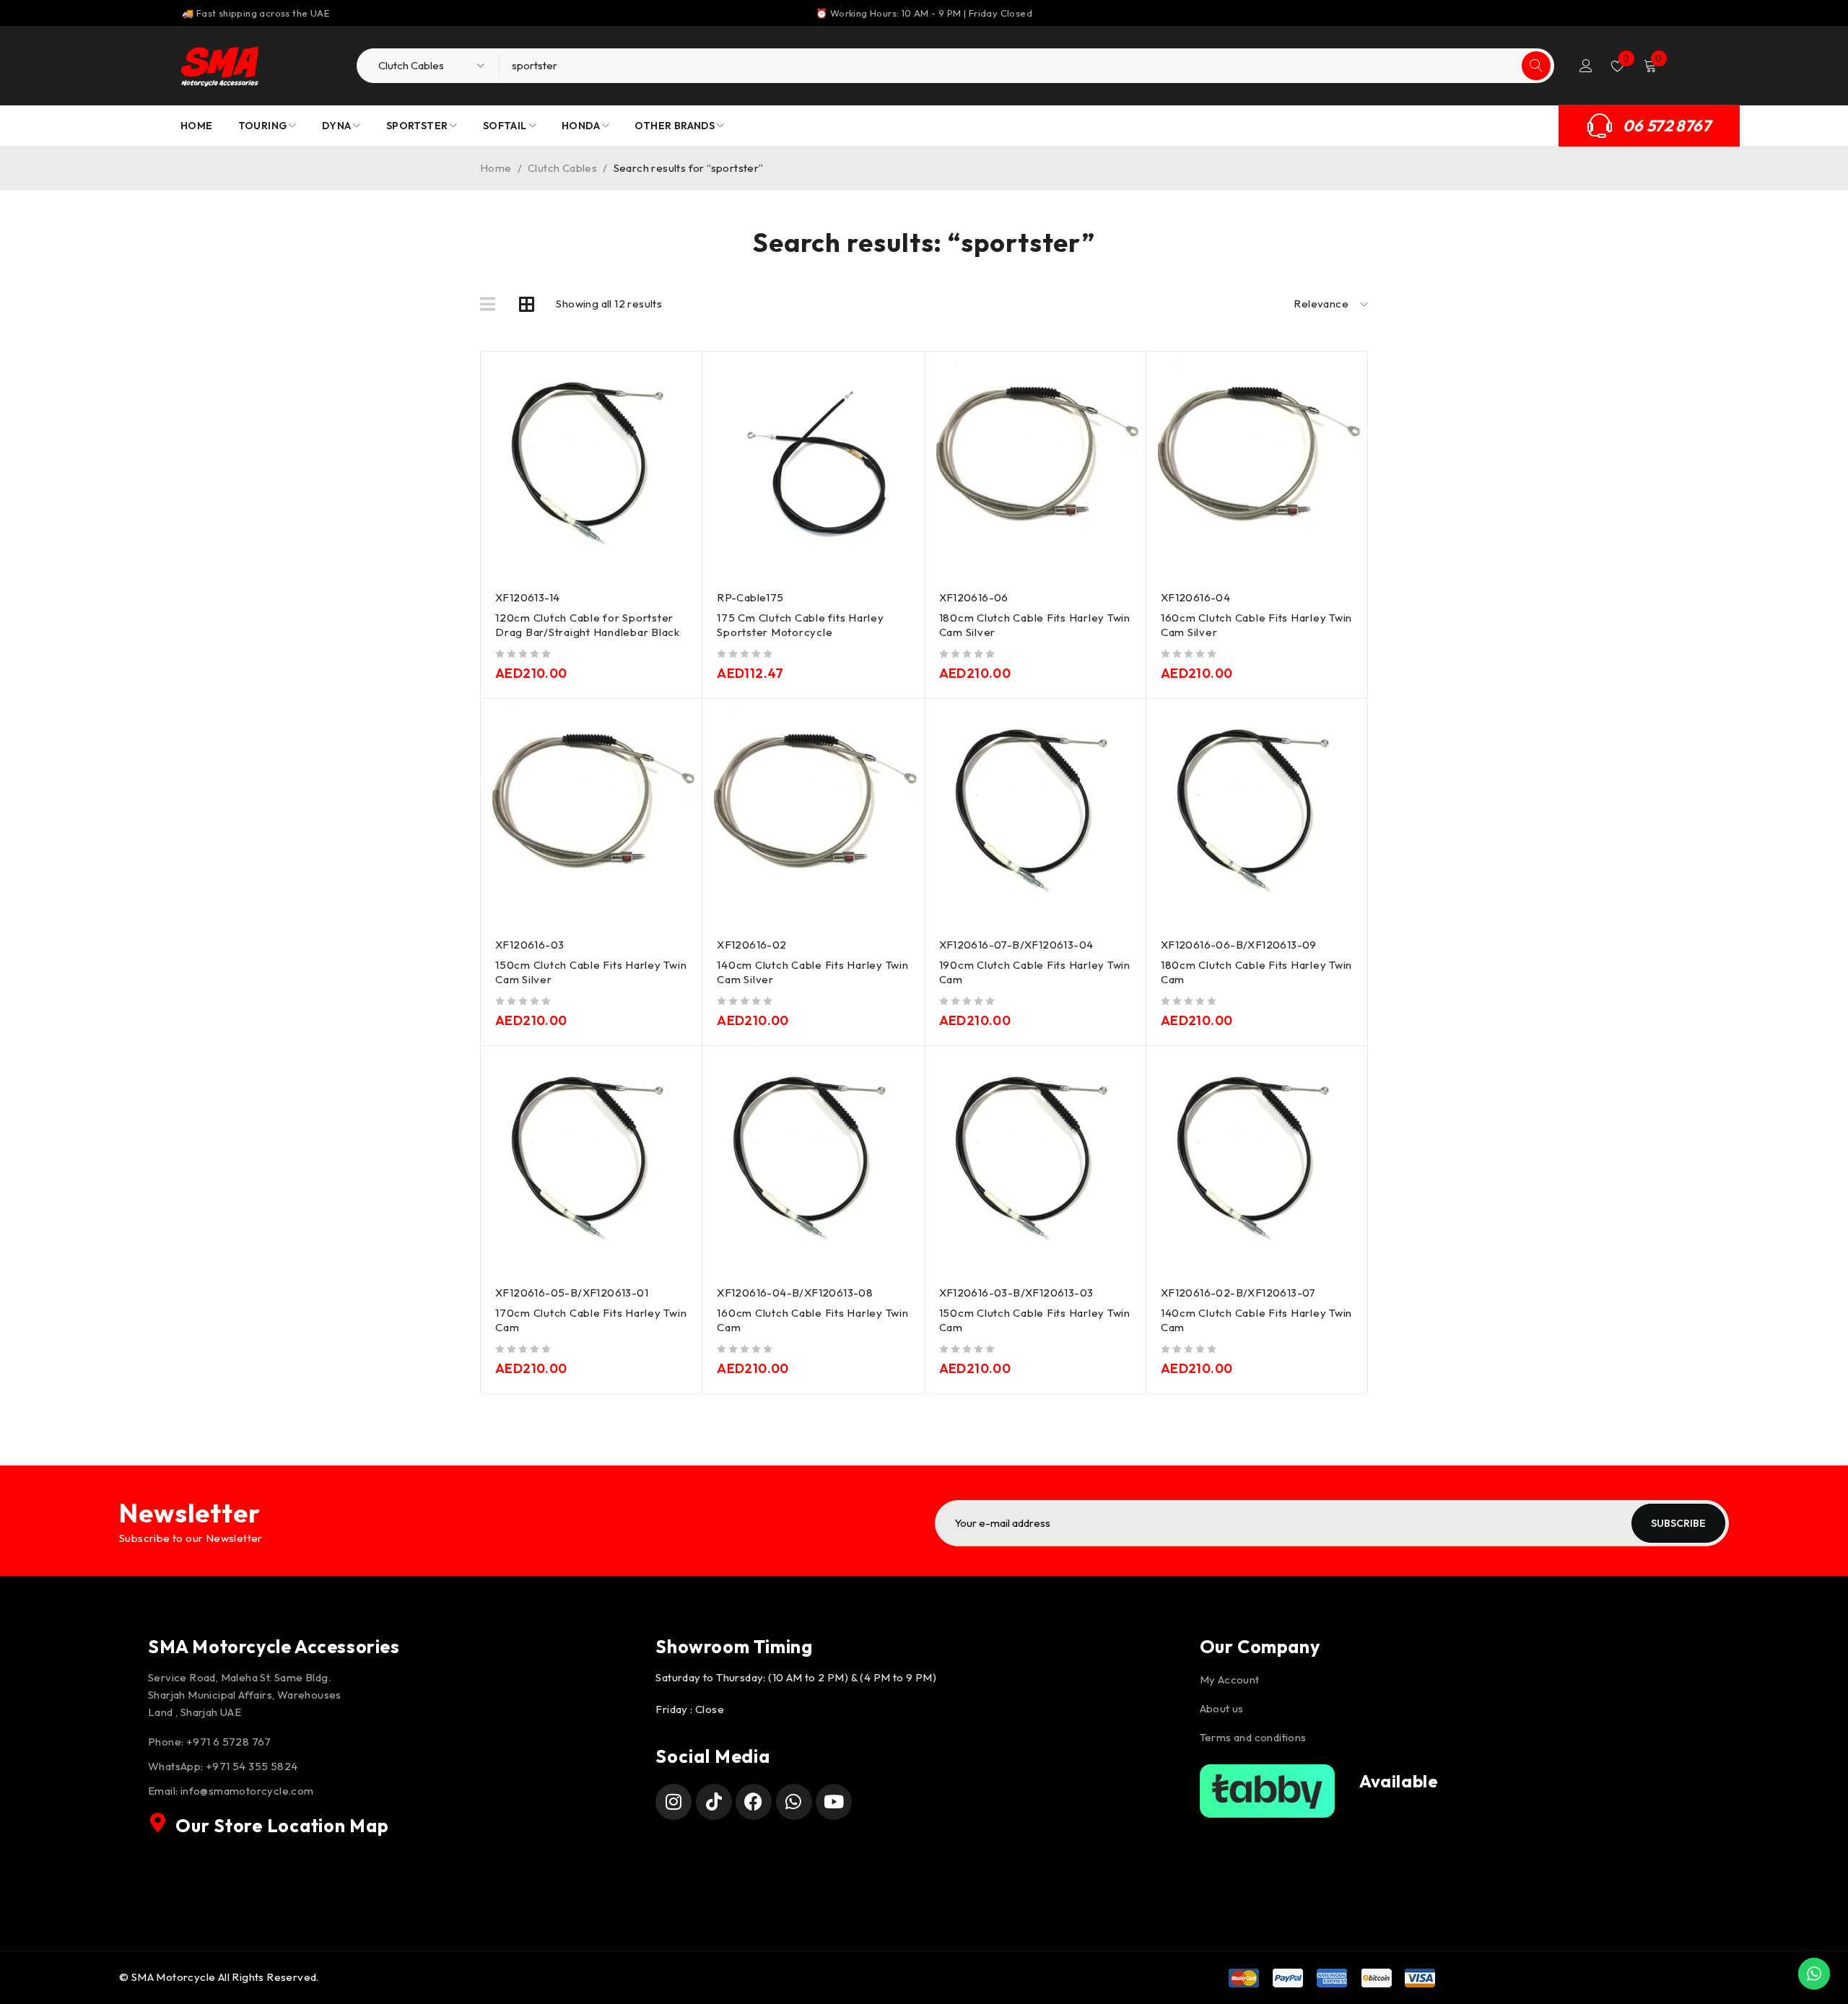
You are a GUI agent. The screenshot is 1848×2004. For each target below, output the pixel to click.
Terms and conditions (1253, 1737)
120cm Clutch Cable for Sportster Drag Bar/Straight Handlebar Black (588, 625)
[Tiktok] (714, 1802)
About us (1222, 1708)
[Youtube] (834, 1802)
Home (496, 168)
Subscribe (1678, 1523)
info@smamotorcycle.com (247, 1791)
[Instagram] (674, 1802)
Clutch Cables (562, 168)
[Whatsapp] (794, 1802)
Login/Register (1586, 66)
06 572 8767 (1667, 126)
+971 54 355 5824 (252, 1766)
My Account (1230, 1680)
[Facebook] (754, 1802)
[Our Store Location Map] (158, 1823)
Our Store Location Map (282, 1826)
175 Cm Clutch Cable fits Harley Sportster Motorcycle (800, 625)
